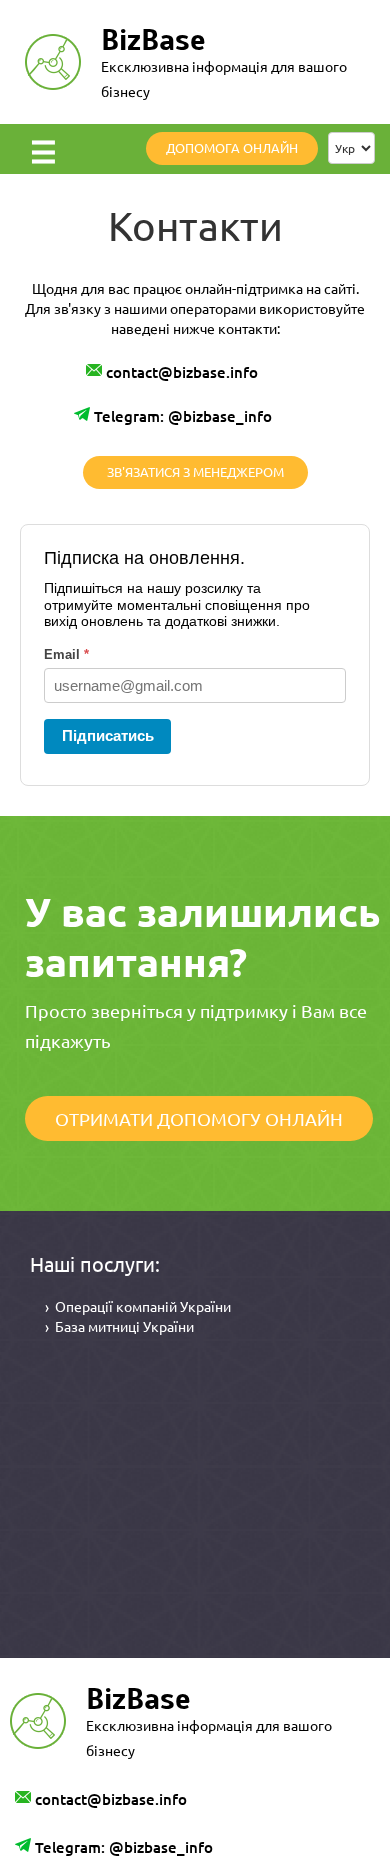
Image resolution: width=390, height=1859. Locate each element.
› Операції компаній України (138, 1306)
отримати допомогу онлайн (199, 1118)
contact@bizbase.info (182, 372)
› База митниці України (119, 1326)
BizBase (153, 40)
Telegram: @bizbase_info (183, 416)
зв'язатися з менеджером (195, 471)
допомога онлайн (232, 147)
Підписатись (108, 735)
